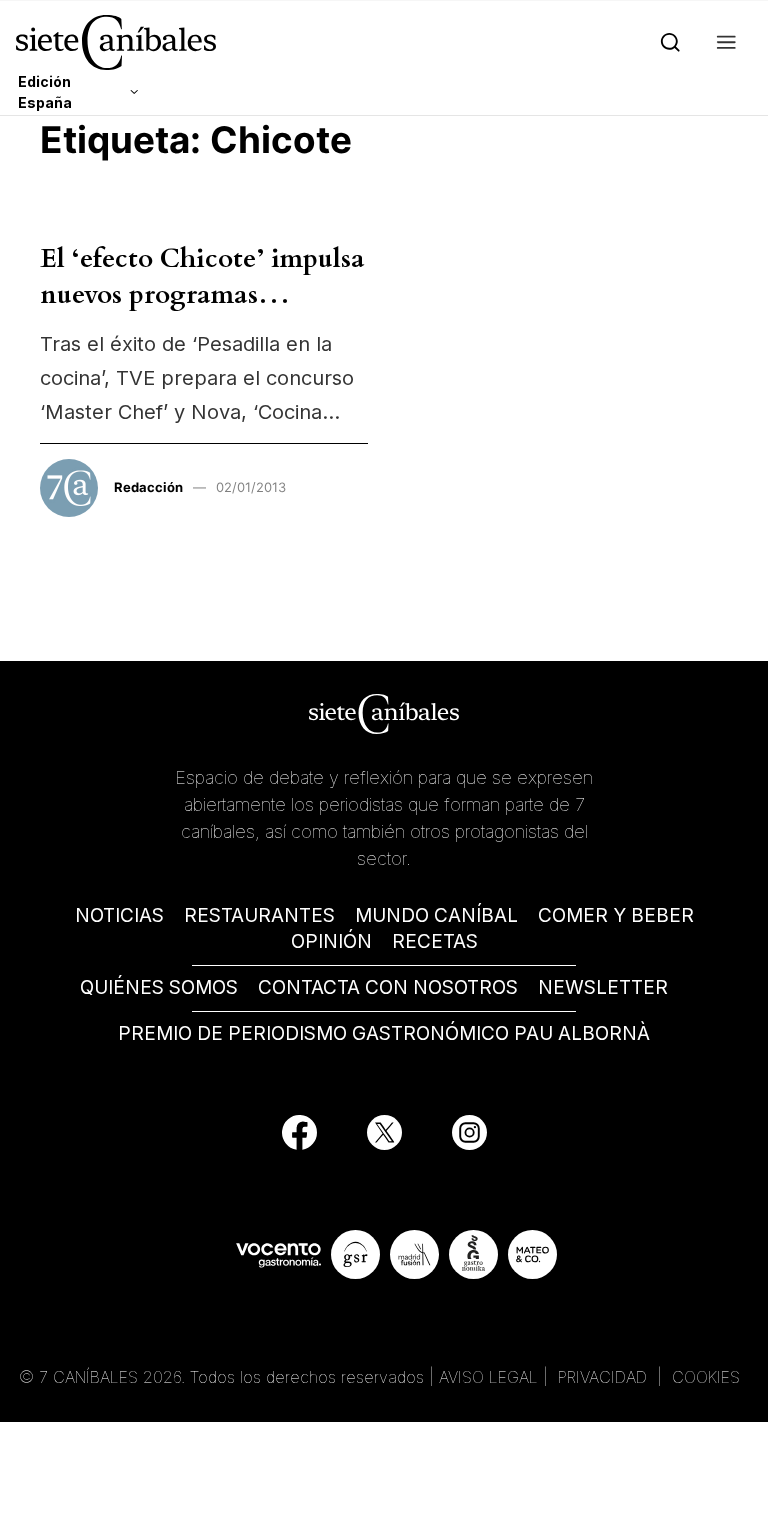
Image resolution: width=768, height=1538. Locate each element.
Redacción (148, 487)
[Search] (666, 42)
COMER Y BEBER (616, 915)
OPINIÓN (331, 941)
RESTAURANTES (259, 915)
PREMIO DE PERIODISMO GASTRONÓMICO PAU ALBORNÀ (384, 1033)
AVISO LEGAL (488, 1377)
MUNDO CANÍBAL (436, 915)
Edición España (45, 92)
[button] (722, 42)
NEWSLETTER (603, 987)
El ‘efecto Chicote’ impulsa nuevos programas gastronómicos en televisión (202, 313)
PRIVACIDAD (605, 1377)
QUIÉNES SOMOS (159, 987)
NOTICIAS (119, 915)
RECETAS (435, 941)
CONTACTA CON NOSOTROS (388, 987)
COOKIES (706, 1377)
